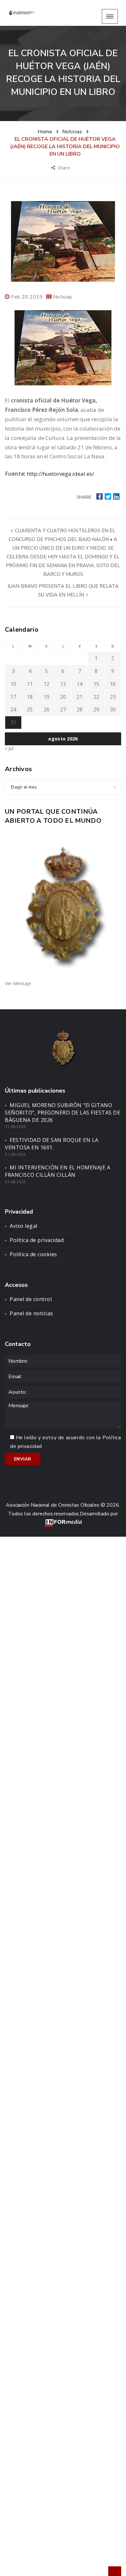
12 (47, 684)
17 (13, 697)
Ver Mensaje (18, 983)
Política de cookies (33, 1254)
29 (96, 709)
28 (79, 709)
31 (13, 722)
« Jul (9, 748)
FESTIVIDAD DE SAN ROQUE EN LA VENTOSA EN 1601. (52, 1144)
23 (113, 697)
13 (63, 684)
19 (47, 697)
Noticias (63, 297)
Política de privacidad (37, 1240)
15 (96, 684)
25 (30, 709)
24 (13, 709)
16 (113, 684)
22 (96, 697)
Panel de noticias (31, 1313)
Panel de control (31, 1299)
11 (30, 684)
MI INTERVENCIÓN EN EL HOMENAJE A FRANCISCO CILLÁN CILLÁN (58, 1171)
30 (113, 709)
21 (79, 697)
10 (13, 684)
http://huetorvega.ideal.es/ (60, 474)
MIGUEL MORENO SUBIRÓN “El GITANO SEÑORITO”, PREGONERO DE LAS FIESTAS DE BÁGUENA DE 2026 (63, 1113)
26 (47, 709)
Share (64, 168)
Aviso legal (24, 1226)
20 (63, 697)
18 (30, 697)
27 (63, 709)
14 (79, 684)
